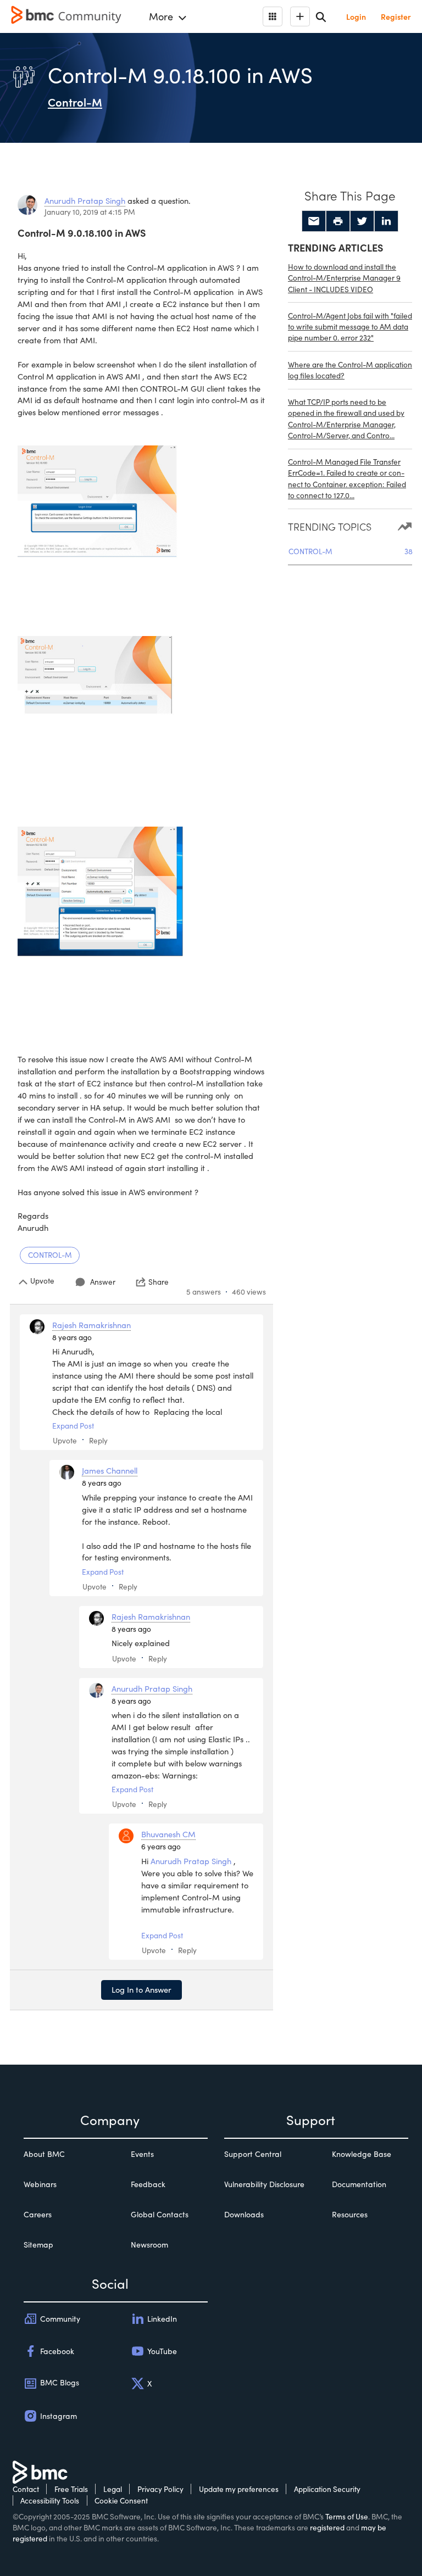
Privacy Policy (160, 2489)
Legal (113, 2489)
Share (159, 1282)
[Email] (314, 221)
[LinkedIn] (386, 221)
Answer (103, 1282)
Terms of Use (347, 2516)
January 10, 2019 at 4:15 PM (90, 212)
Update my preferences (239, 2489)
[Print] (338, 221)
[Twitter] (362, 221)
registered (327, 2527)
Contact (26, 2489)
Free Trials (71, 2489)
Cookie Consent (121, 2500)
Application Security (327, 2489)
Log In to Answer (141, 1989)
